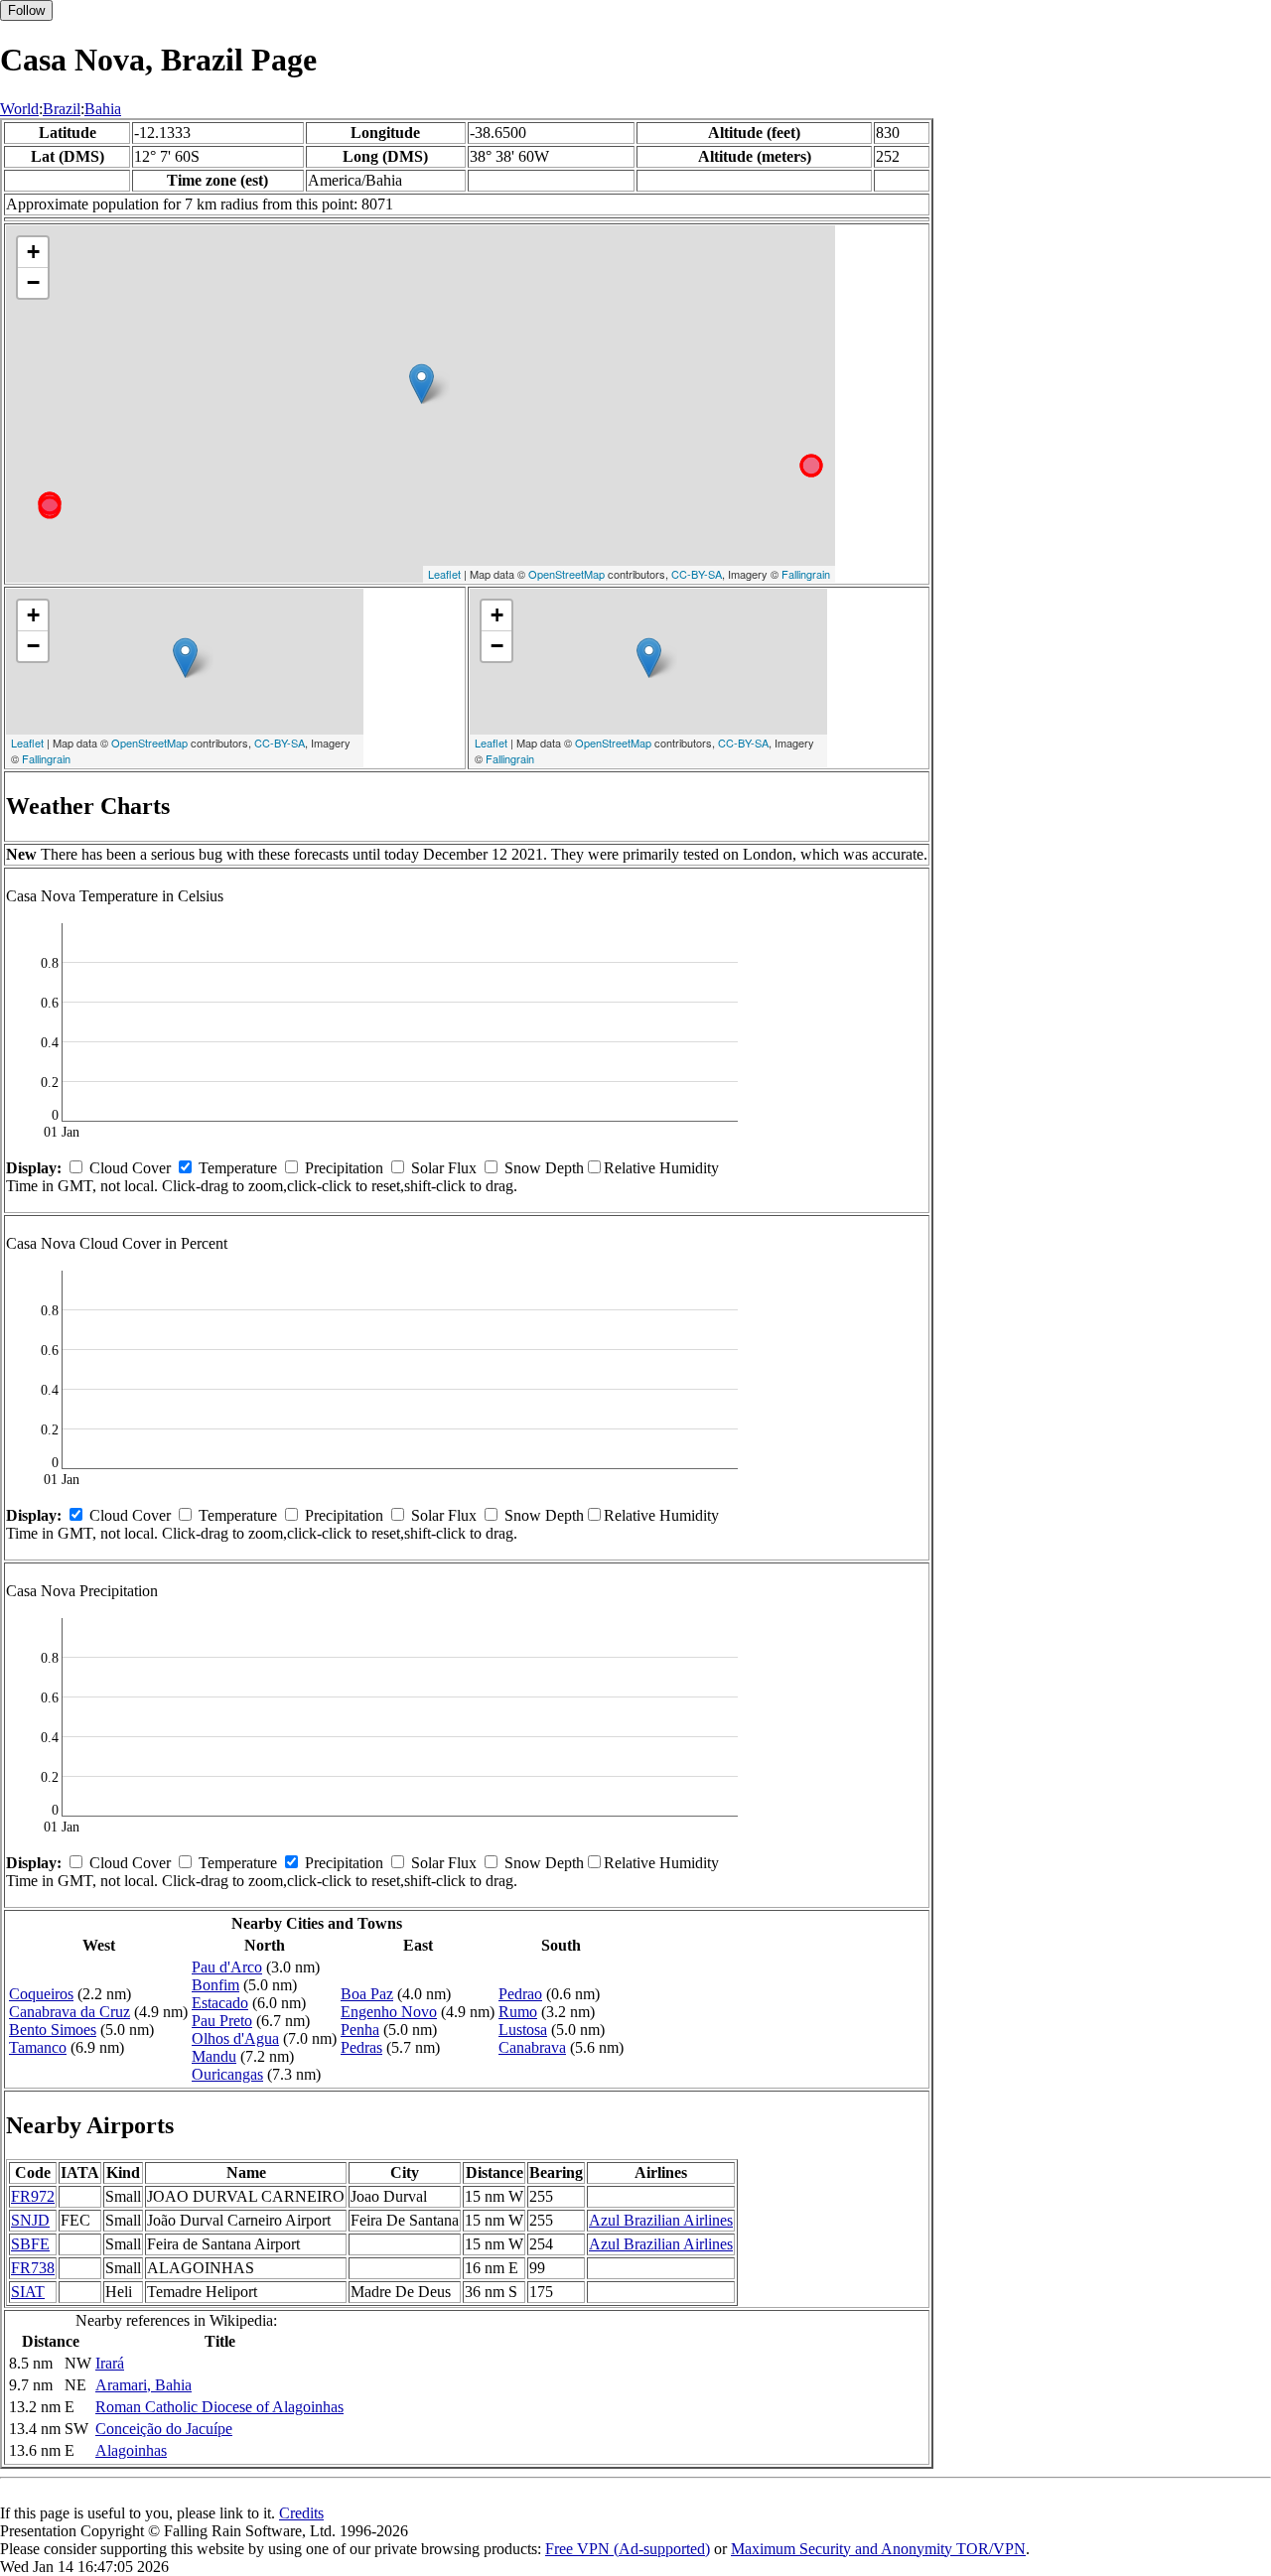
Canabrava (532, 2047)
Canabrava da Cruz (70, 2012)
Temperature (238, 1168)
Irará (110, 2363)
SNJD (30, 2220)
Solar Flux (444, 1168)
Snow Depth (544, 1168)
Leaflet (444, 574)
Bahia (103, 109)
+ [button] (33, 252)
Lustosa (523, 2030)
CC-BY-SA (697, 574)
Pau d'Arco (227, 1967)
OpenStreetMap (566, 574)
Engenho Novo (389, 2012)
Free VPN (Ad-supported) (628, 2549)
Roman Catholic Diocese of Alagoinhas (219, 2407)
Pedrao (520, 1994)
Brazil (62, 109)
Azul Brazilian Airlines (661, 2220)
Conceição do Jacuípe (164, 2429)
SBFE (30, 2244)
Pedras (361, 2047)
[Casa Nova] (422, 384)
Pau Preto (222, 2021)
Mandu (214, 2056)
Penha (360, 2030)
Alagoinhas (131, 2450)
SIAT (28, 2292)
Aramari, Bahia (143, 2385)
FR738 (33, 2268)
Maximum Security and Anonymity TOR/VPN (878, 2549)
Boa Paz (367, 1994)
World (19, 109)
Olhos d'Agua (235, 2038)
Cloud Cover (130, 1168)
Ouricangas (227, 2074)
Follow (26, 10)
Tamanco (38, 2047)
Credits (301, 2513)
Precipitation (344, 1168)
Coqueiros (41, 1994)
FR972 (33, 2196)
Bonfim (215, 1985)
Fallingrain (806, 574)
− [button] (33, 282)
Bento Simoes (53, 2030)
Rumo (518, 2012)
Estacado (220, 2003)
